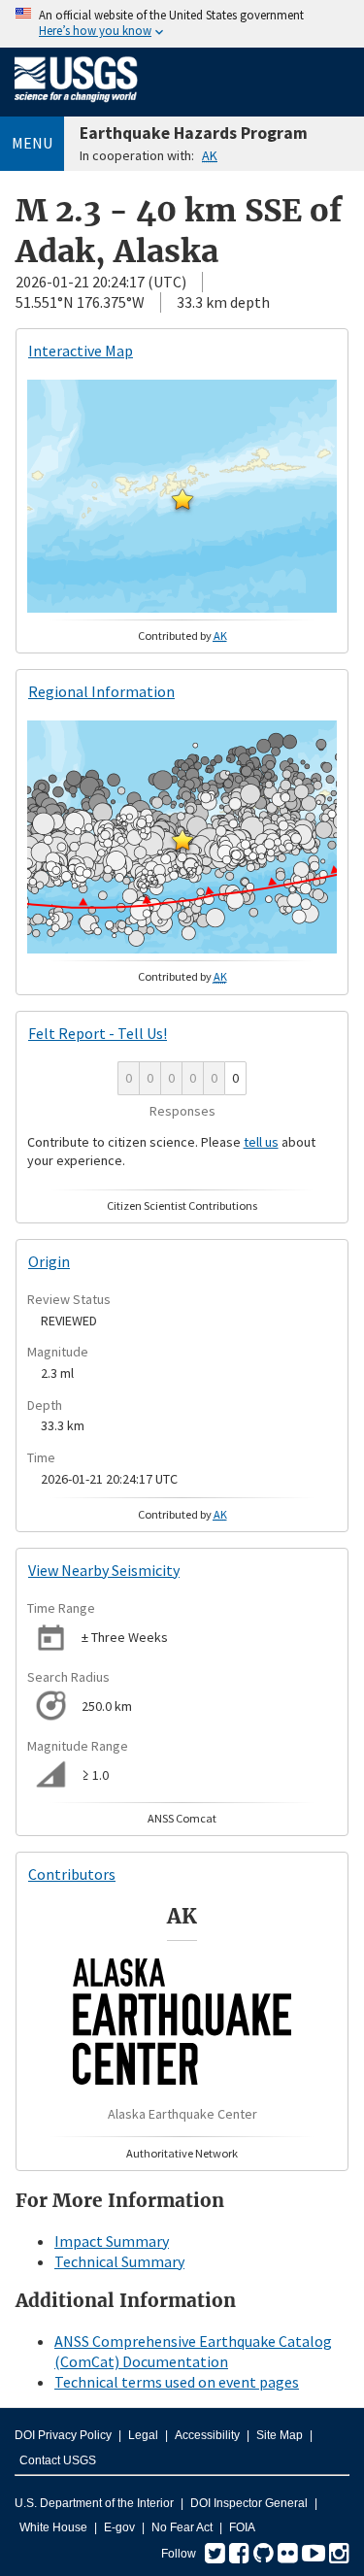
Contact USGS (58, 2460)
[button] (182, 499)
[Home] (76, 106)
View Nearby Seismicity (104, 1570)
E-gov (119, 2527)
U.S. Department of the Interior (94, 2503)
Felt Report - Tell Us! (98, 1033)
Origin (49, 1261)
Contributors (72, 1874)
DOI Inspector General (249, 2503)
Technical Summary (119, 2261)
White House (53, 2527)
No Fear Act (182, 2527)
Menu (32, 143)
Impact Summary (112, 2241)
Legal (143, 2435)
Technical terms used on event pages (177, 2382)
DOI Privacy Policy (63, 2435)
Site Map (280, 2435)
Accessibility (207, 2435)
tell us (261, 1142)
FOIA (242, 2527)
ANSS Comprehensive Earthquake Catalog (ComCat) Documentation (193, 2351)
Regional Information (101, 691)
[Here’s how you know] (182, 24)
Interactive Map (81, 351)
